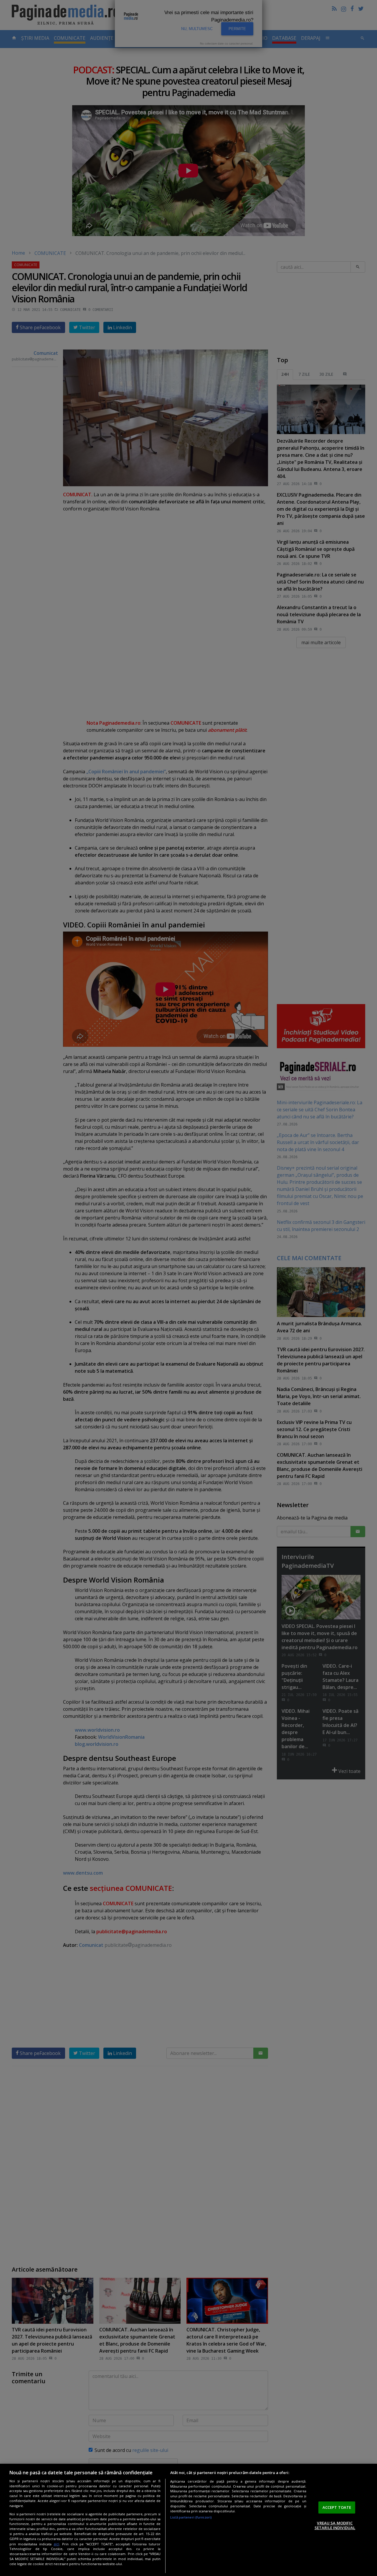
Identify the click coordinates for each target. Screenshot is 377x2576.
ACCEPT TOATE (337, 2507)
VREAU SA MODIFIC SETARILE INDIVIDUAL (335, 2525)
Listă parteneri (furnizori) (191, 2517)
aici (56, 2544)
